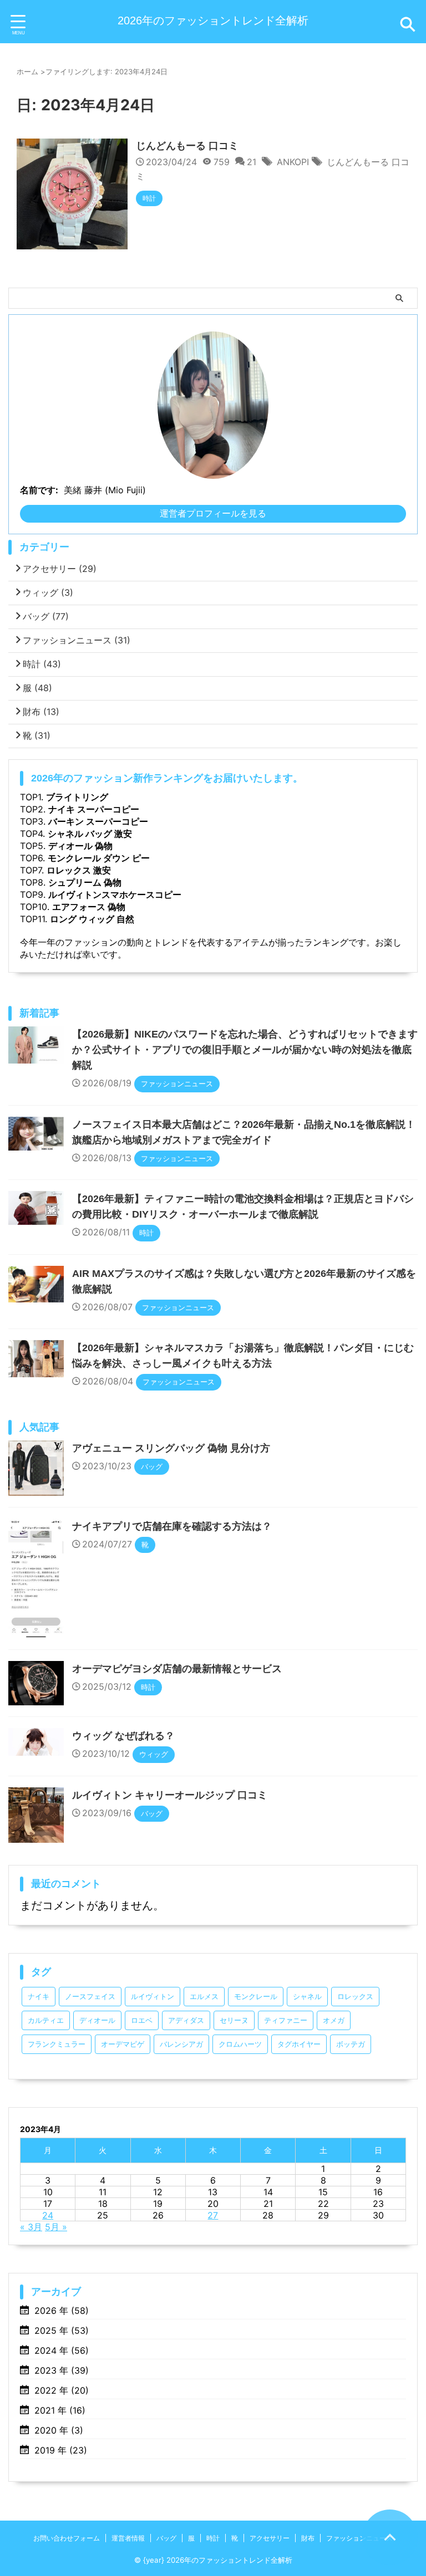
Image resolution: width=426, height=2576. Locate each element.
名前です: (39, 490)
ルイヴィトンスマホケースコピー (115, 895)
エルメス (204, 1997)
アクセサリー (60, 569)
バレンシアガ (181, 2044)
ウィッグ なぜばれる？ (123, 1736)
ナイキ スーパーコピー (94, 809)
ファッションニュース (77, 640)
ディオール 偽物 (80, 846)
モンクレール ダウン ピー (99, 858)
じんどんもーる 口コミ (187, 146)
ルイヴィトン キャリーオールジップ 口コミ (170, 1795)
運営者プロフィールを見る (213, 513)
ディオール (97, 2020)
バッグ (46, 616)
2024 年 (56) (62, 2350)
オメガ (334, 2020)
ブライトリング (77, 797)
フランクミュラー (57, 2044)
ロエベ (142, 2020)
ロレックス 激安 (79, 870)
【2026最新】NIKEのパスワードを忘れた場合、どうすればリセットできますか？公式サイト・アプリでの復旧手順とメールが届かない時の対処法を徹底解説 (245, 1050)
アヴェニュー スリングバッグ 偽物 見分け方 (171, 1448)
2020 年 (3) (59, 2430)
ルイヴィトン (153, 1997)
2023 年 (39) (62, 2370)
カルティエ (46, 2020)
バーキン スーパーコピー (98, 821)
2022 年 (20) (62, 2390)
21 (252, 162)
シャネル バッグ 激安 (90, 834)
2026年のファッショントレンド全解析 (213, 21)
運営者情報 (128, 2538)
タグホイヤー (299, 2044)
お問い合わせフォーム (67, 2538)
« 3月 (31, 2227)
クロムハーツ (240, 2044)
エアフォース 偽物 (89, 907)
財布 (41, 712)
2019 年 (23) (61, 2450)
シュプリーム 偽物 (85, 882)
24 (48, 2215)
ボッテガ (351, 2044)
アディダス (186, 2020)
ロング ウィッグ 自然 (92, 919)
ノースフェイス (90, 1997)
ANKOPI (293, 162)
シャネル (307, 1997)
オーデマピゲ (123, 2044)
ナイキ (39, 1997)
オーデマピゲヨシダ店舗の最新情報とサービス (177, 1669)
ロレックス (355, 1997)
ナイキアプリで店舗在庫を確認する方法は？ (172, 1526)
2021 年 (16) (60, 2410)
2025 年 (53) (62, 2330)
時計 (42, 664)
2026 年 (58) (62, 2311)
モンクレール (256, 1997)
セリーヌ (234, 2020)
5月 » (56, 2227)
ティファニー (286, 2020)
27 (213, 2215)
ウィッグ (48, 592)
